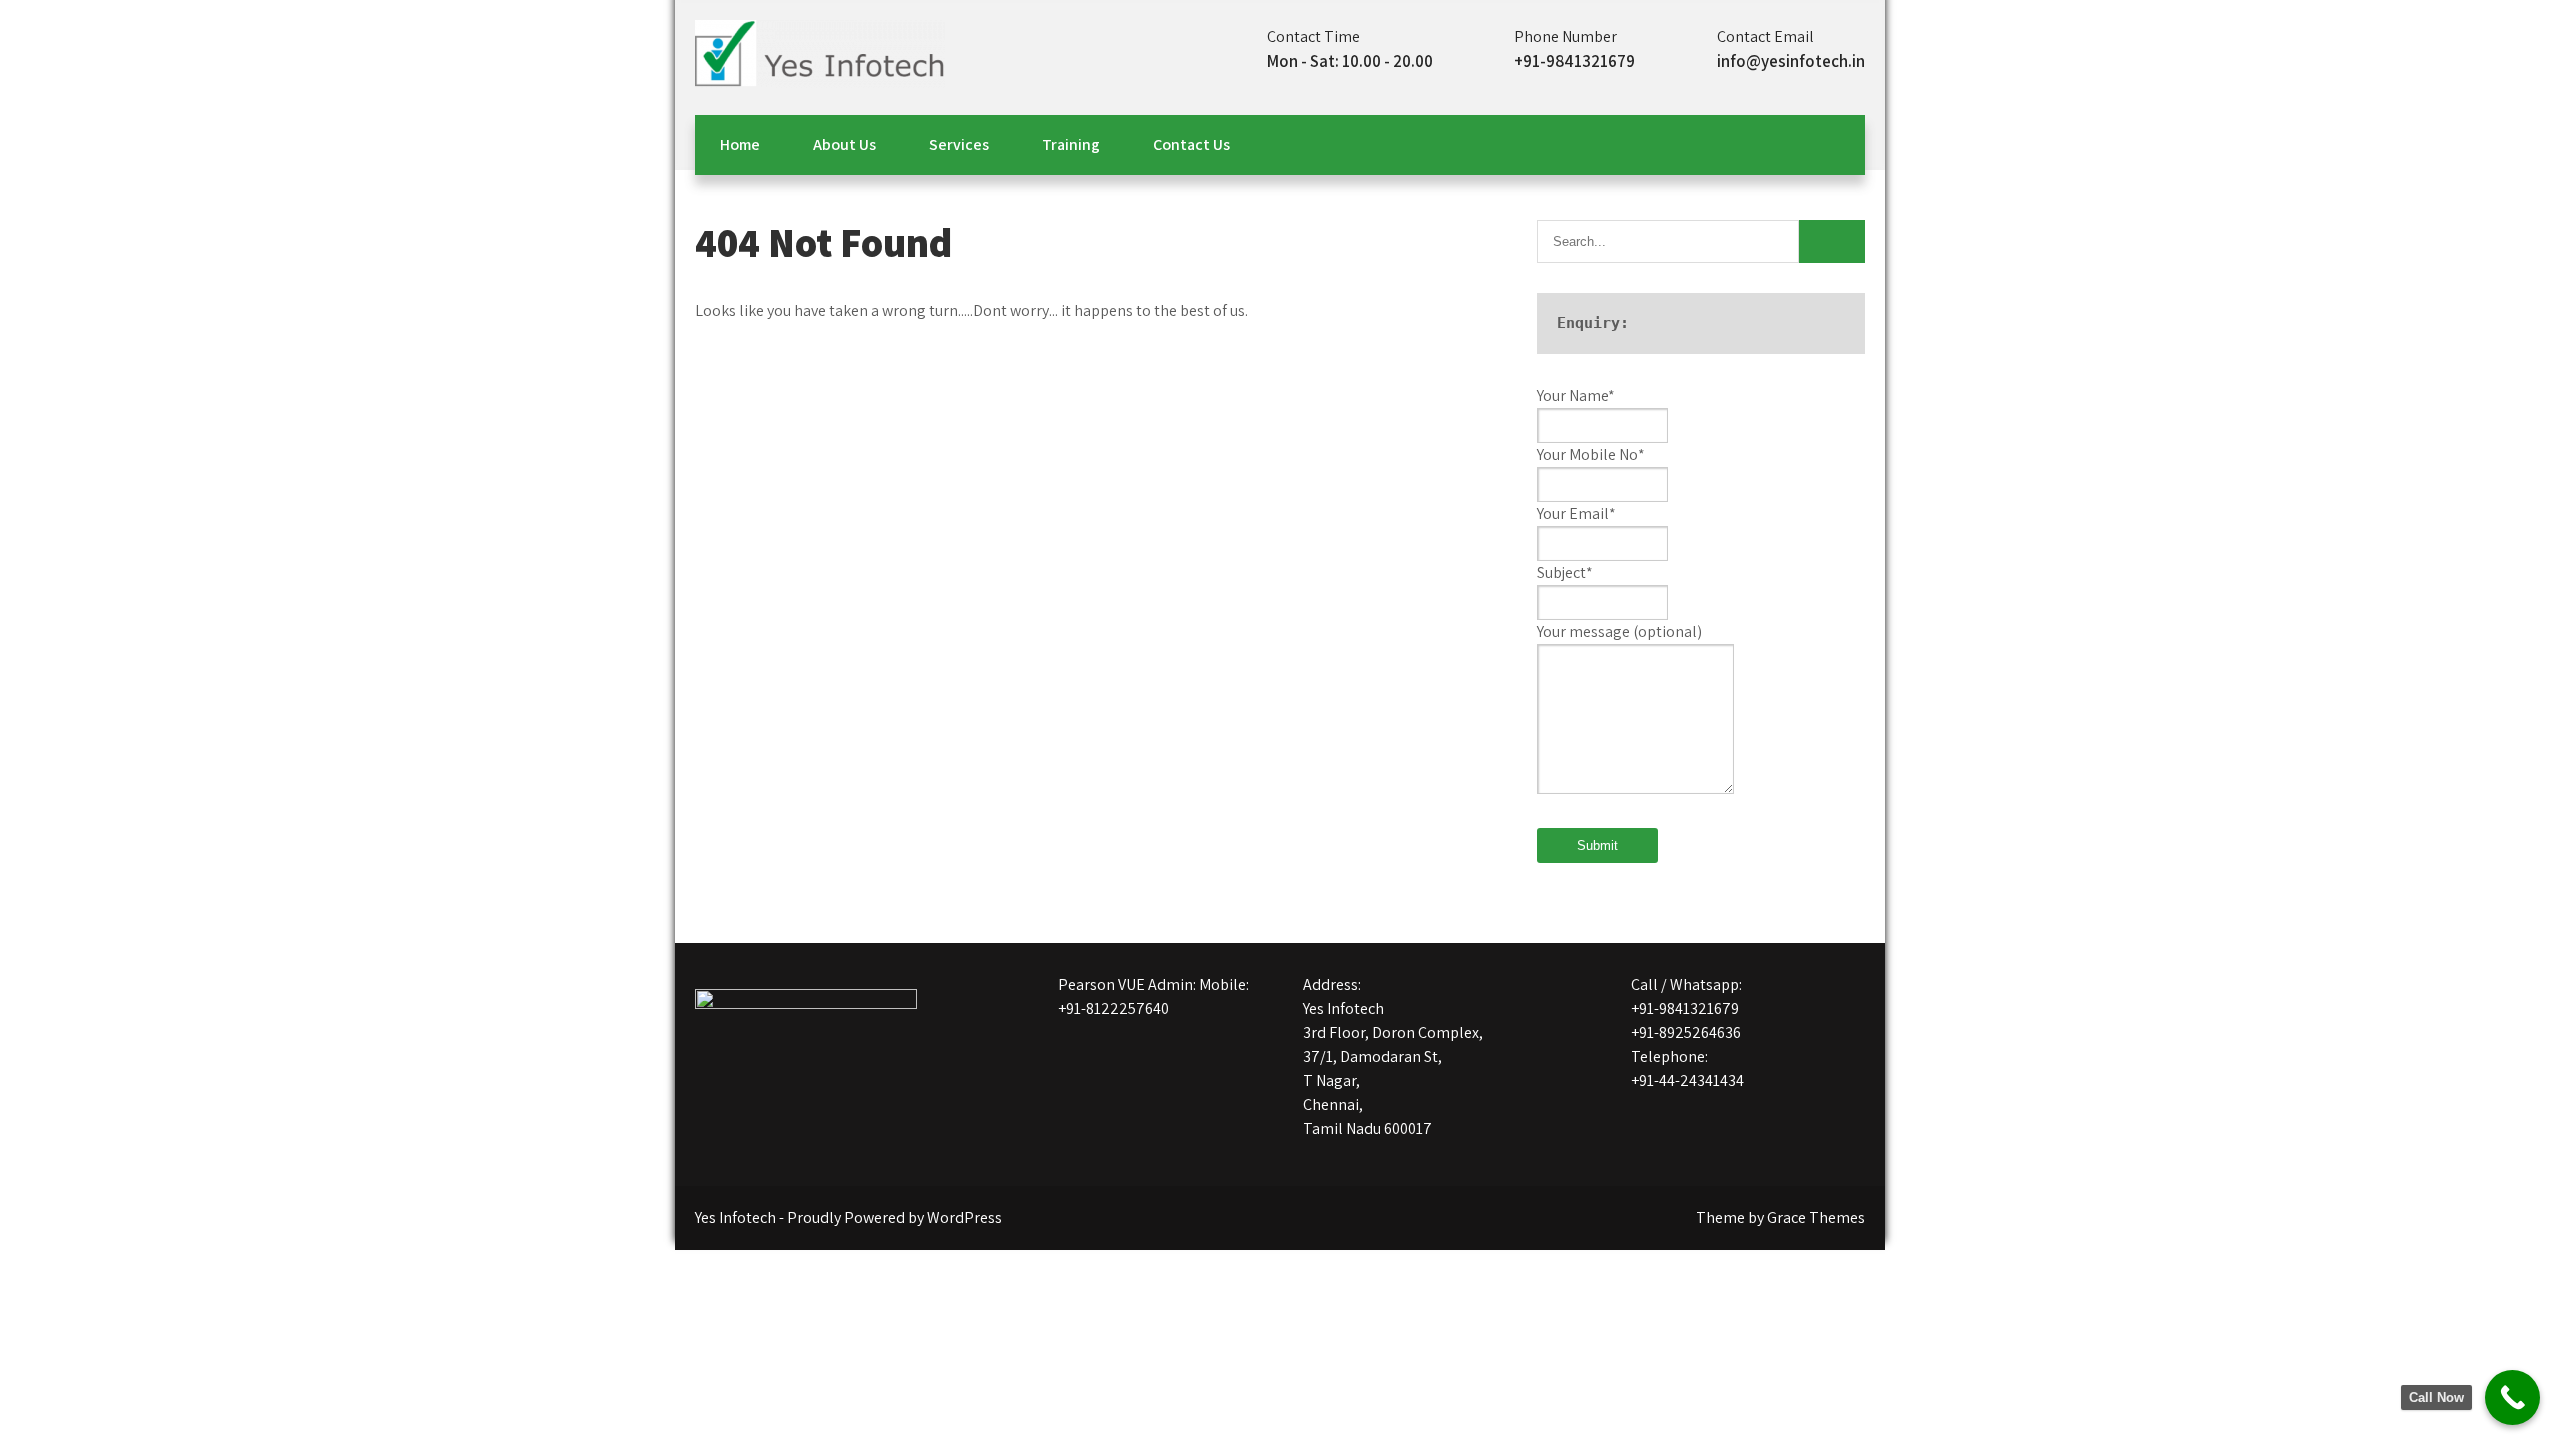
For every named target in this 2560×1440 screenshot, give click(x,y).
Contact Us (1191, 144)
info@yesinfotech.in (1791, 61)
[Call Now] (2512, 1397)
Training (1071, 144)
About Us (844, 144)
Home (740, 144)
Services (959, 144)
